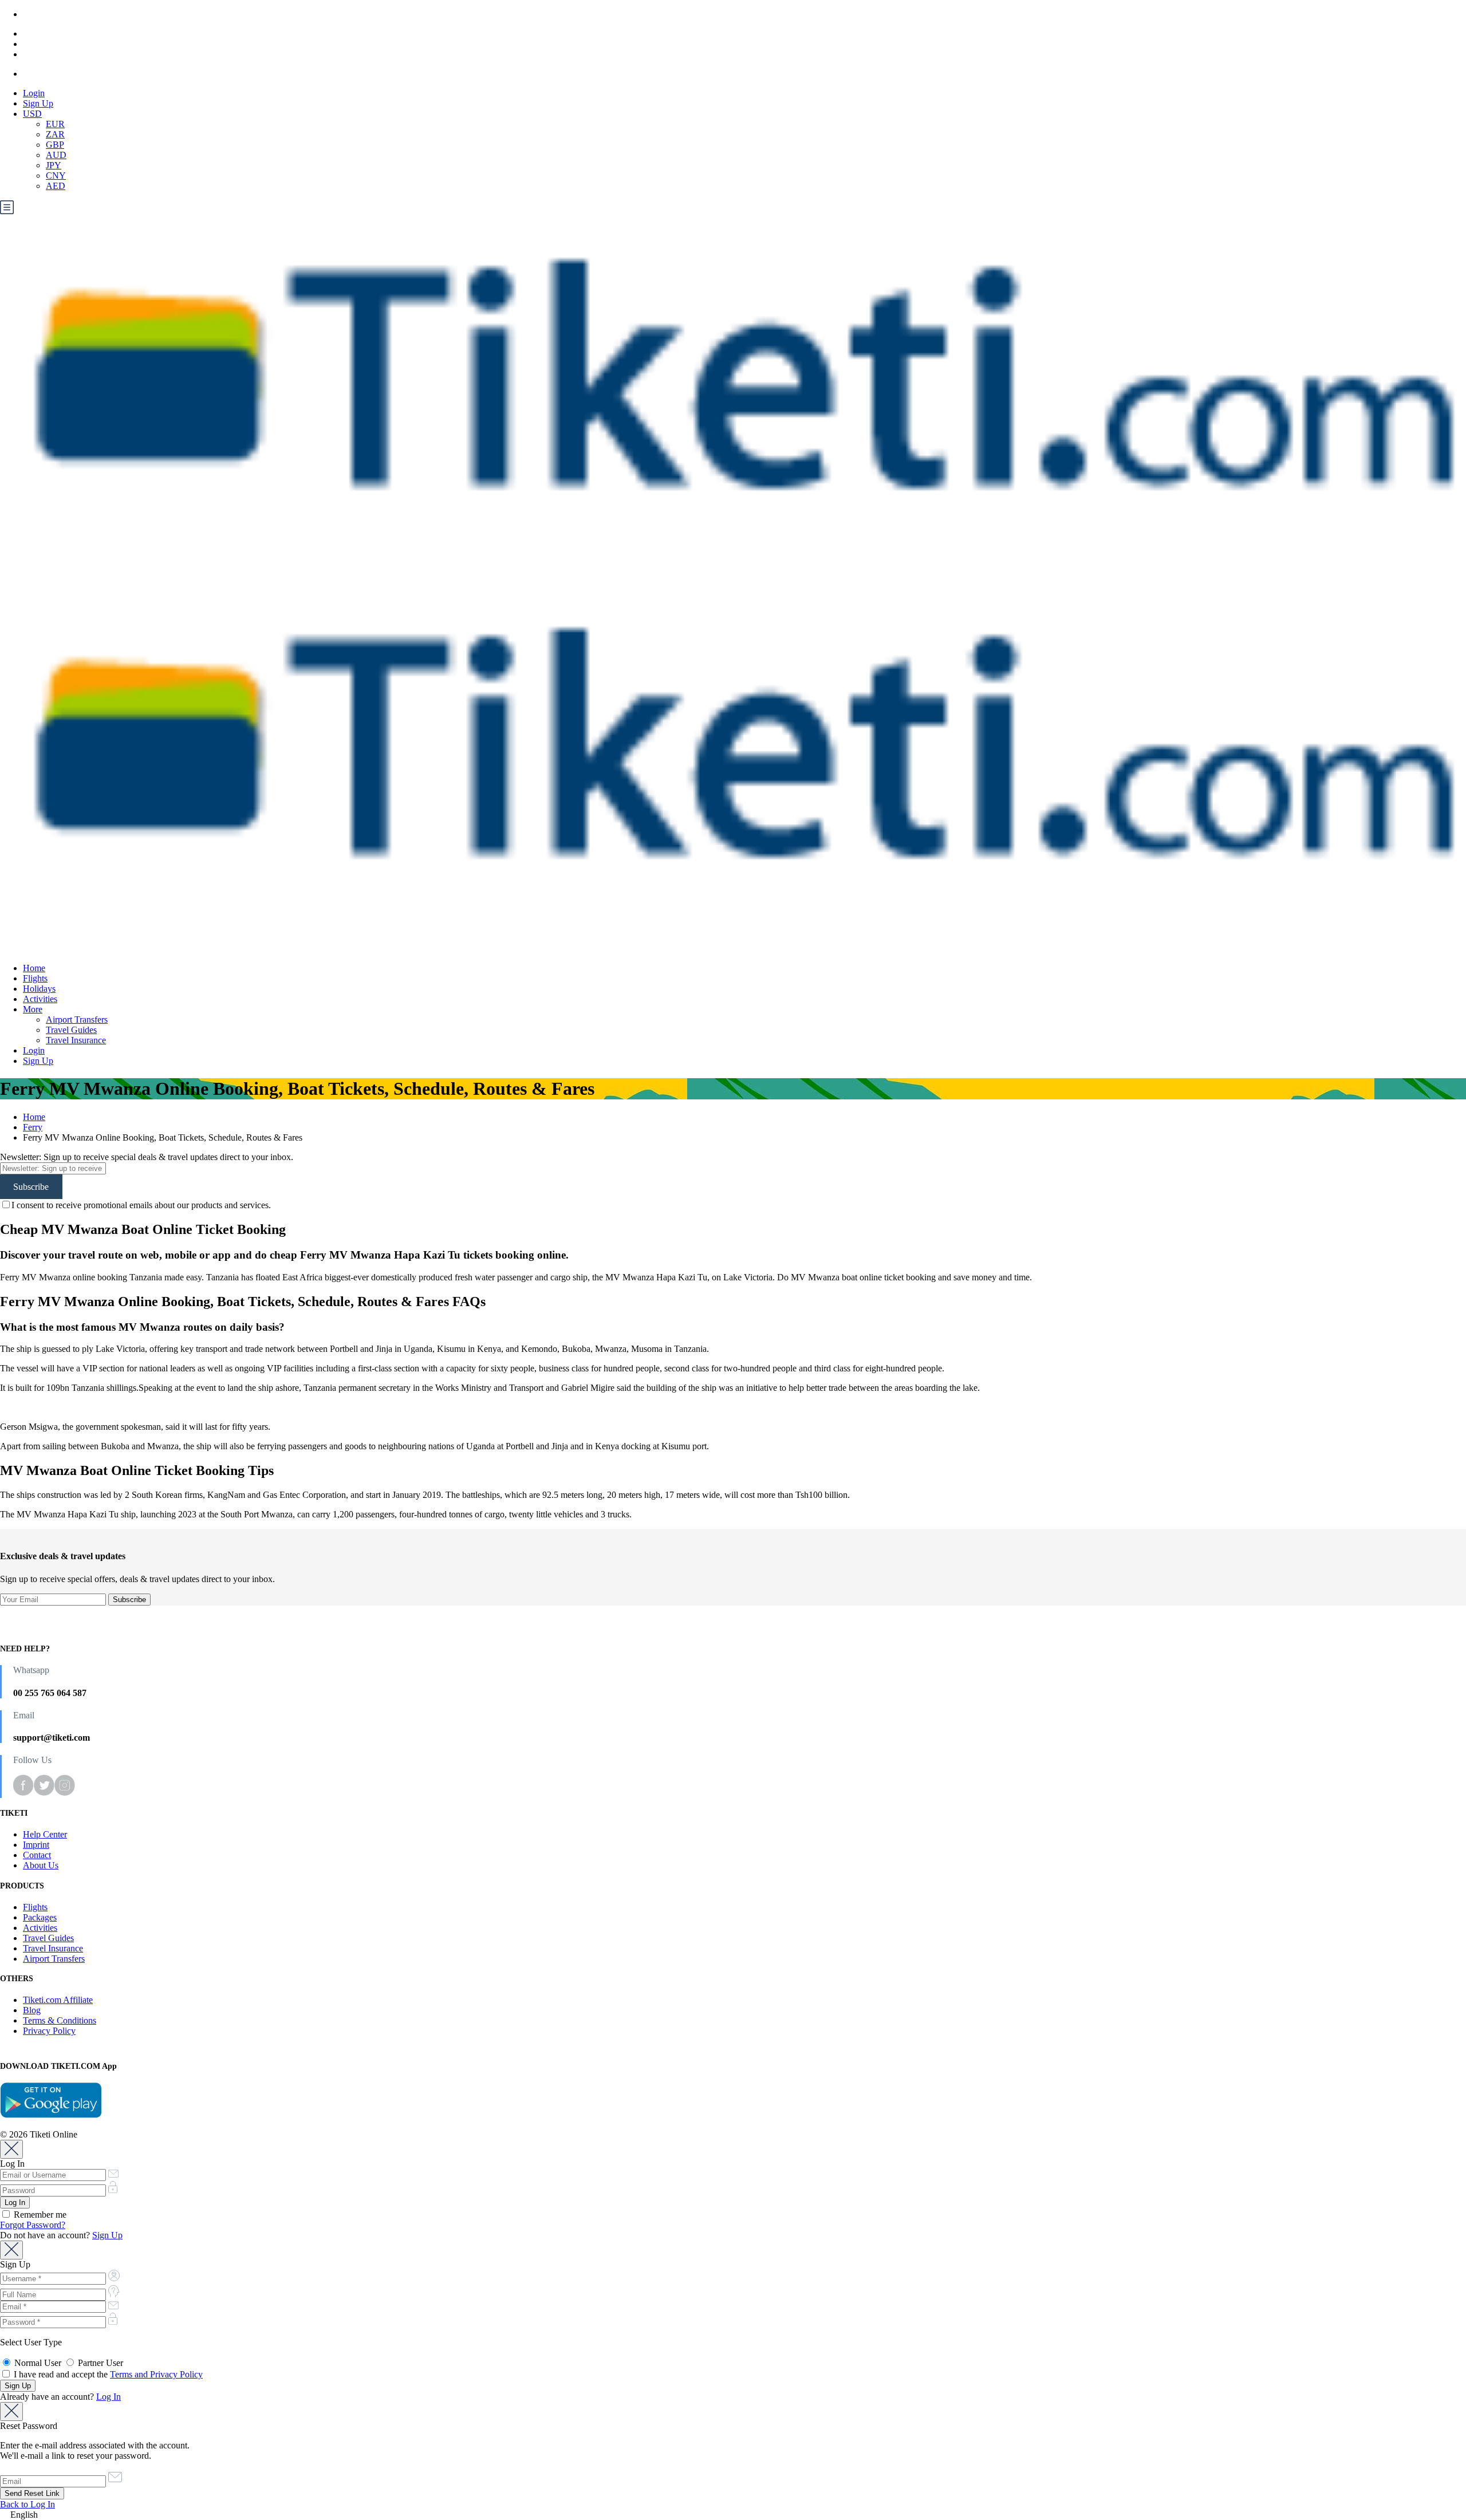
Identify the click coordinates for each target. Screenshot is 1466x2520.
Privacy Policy (49, 2031)
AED (56, 186)
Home (34, 968)
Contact (37, 1855)
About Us (41, 1865)
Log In (109, 2397)
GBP (55, 145)
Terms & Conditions (60, 2020)
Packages (40, 1917)
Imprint (36, 1845)
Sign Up (38, 103)
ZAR (55, 134)
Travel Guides (71, 1030)
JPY (54, 165)
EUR (55, 124)
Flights (35, 978)
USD (32, 114)
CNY (56, 176)
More (33, 1009)
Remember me (39, 2215)
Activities (40, 999)
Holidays (39, 989)
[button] (733, 2515)
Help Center (45, 1834)
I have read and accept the (107, 2374)
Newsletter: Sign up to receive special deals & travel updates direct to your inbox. (147, 1157)
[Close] (11, 2149)
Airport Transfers (77, 1020)
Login (34, 93)
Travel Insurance (76, 1040)
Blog (32, 2010)
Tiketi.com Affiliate (58, 2000)
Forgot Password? (33, 2225)
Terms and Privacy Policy (156, 2374)
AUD (56, 155)
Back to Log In (27, 2504)
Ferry (33, 1127)
